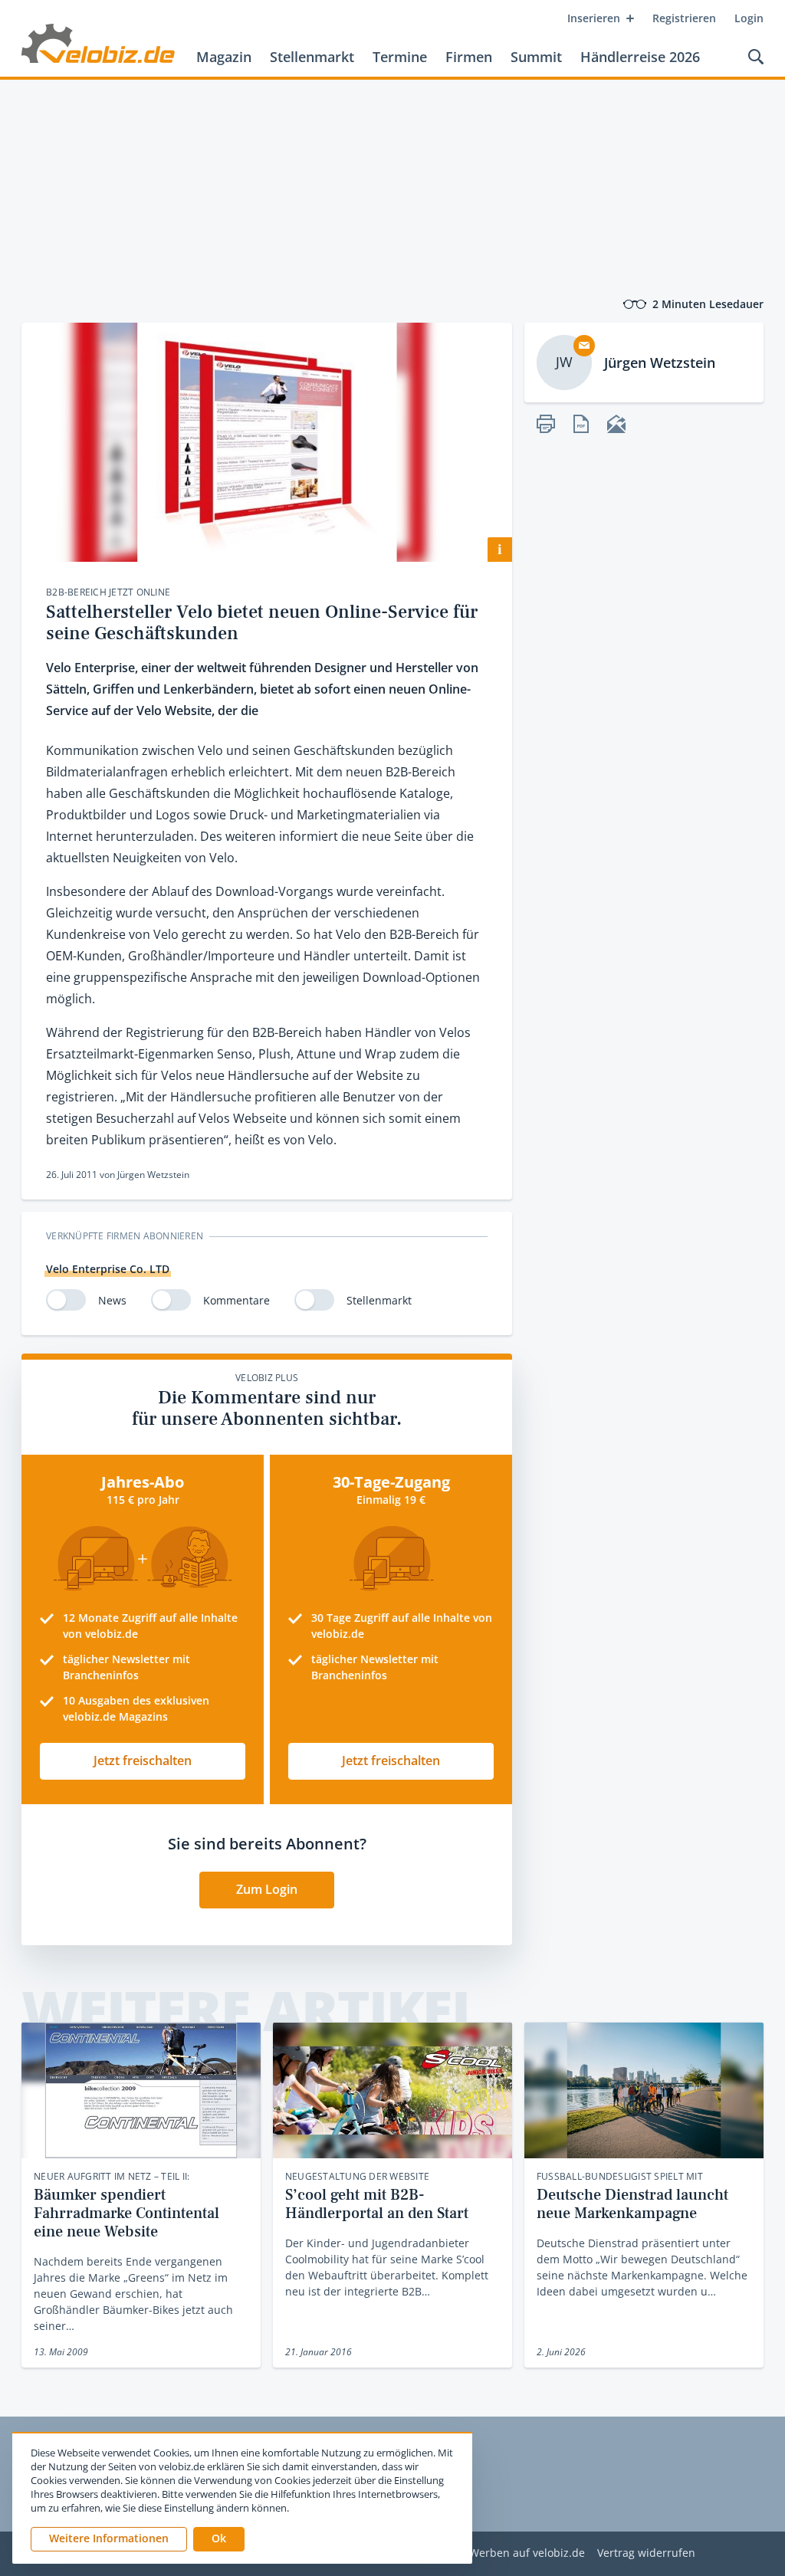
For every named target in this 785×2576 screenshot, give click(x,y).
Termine (400, 57)
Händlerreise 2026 (640, 57)
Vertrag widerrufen (646, 2553)
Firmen (469, 57)
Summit (536, 57)
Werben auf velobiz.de (527, 2553)
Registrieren (684, 18)
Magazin (224, 57)
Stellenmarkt (312, 57)
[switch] (66, 1300)
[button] (219, 2539)
